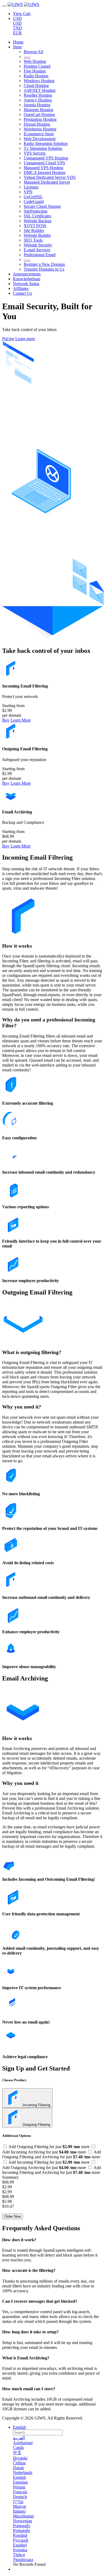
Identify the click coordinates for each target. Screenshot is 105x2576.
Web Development (40, 139)
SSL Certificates (37, 216)
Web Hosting (35, 61)
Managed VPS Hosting (43, 168)
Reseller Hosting (38, 95)
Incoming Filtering (36, 2105)
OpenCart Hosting (39, 114)
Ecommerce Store (39, 134)
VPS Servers (35, 153)
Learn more (25, 339)
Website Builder (37, 235)
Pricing (8, 339)
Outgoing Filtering (36, 2125)
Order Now (13, 2216)
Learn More (21, 720)
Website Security (38, 245)
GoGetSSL (33, 197)
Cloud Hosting (36, 85)
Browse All (33, 52)
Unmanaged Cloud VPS (44, 163)
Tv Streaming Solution (43, 148)
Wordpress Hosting (40, 129)
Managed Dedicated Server (47, 182)
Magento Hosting (38, 110)
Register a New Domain (44, 264)
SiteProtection (36, 211)
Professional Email (40, 255)
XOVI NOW (35, 226)
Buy (6, 720)
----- (27, 57)
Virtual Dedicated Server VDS (50, 177)
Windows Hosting (39, 81)
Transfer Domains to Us (44, 269)
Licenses (31, 187)
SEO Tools (33, 240)
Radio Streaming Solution (46, 143)
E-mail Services (37, 250)
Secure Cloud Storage (42, 206)
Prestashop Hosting (40, 119)
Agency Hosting (38, 100)
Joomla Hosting (37, 105)
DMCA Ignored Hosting (45, 172)
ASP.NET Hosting (40, 90)
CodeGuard (34, 201)
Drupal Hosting (37, 124)
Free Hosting (35, 71)
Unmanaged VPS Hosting (46, 158)
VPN (28, 192)
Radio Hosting (36, 76)
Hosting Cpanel (37, 66)
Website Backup (38, 221)
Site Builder (34, 230)
